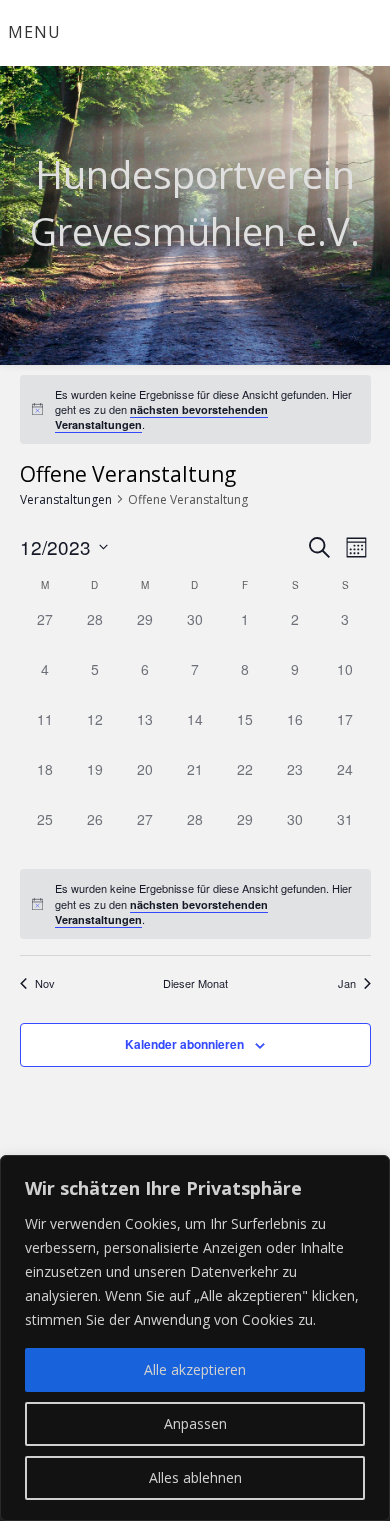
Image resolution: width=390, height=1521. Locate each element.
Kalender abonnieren (184, 1044)
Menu (34, 32)
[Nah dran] (369, 1172)
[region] (195, 1338)
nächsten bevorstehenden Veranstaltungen (161, 417)
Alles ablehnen (195, 1477)
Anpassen (195, 1423)
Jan (347, 983)
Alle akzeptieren (195, 1369)
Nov (45, 983)
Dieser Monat (195, 983)
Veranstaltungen (66, 499)
